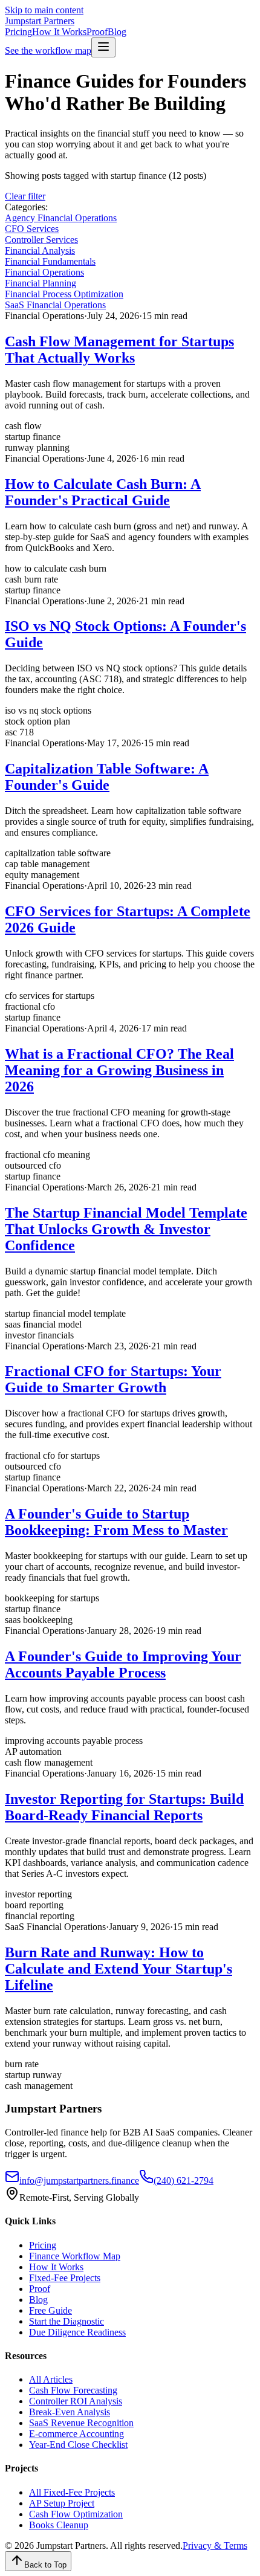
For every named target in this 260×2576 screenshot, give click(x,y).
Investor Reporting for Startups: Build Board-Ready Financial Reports (124, 1807)
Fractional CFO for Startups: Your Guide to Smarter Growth (113, 1379)
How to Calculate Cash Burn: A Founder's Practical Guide (103, 492)
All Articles (51, 2379)
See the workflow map (48, 50)
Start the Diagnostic (67, 2321)
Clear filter (25, 196)
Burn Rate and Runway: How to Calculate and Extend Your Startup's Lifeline (119, 1969)
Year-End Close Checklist (78, 2445)
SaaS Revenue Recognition (81, 2423)
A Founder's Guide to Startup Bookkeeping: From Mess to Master (116, 1522)
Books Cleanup (59, 2525)
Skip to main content (44, 10)
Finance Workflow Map (75, 2256)
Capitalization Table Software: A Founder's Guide (107, 777)
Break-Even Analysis (70, 2412)
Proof (97, 32)
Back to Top (45, 2565)
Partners (40, 21)
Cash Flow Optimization (76, 2514)
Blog (117, 32)
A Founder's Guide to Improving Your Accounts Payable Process (123, 1664)
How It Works (59, 32)
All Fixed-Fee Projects (72, 2492)
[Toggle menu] (103, 47)
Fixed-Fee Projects (65, 2278)
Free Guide (50, 2310)
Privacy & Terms (215, 2545)
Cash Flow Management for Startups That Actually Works (119, 350)
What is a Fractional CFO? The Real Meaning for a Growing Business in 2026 (119, 1070)
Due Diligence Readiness (77, 2332)
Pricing (18, 32)
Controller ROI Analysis (76, 2401)
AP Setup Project (62, 2503)
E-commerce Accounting (76, 2434)
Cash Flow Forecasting (73, 2390)
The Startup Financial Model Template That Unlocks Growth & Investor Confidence (126, 1229)
